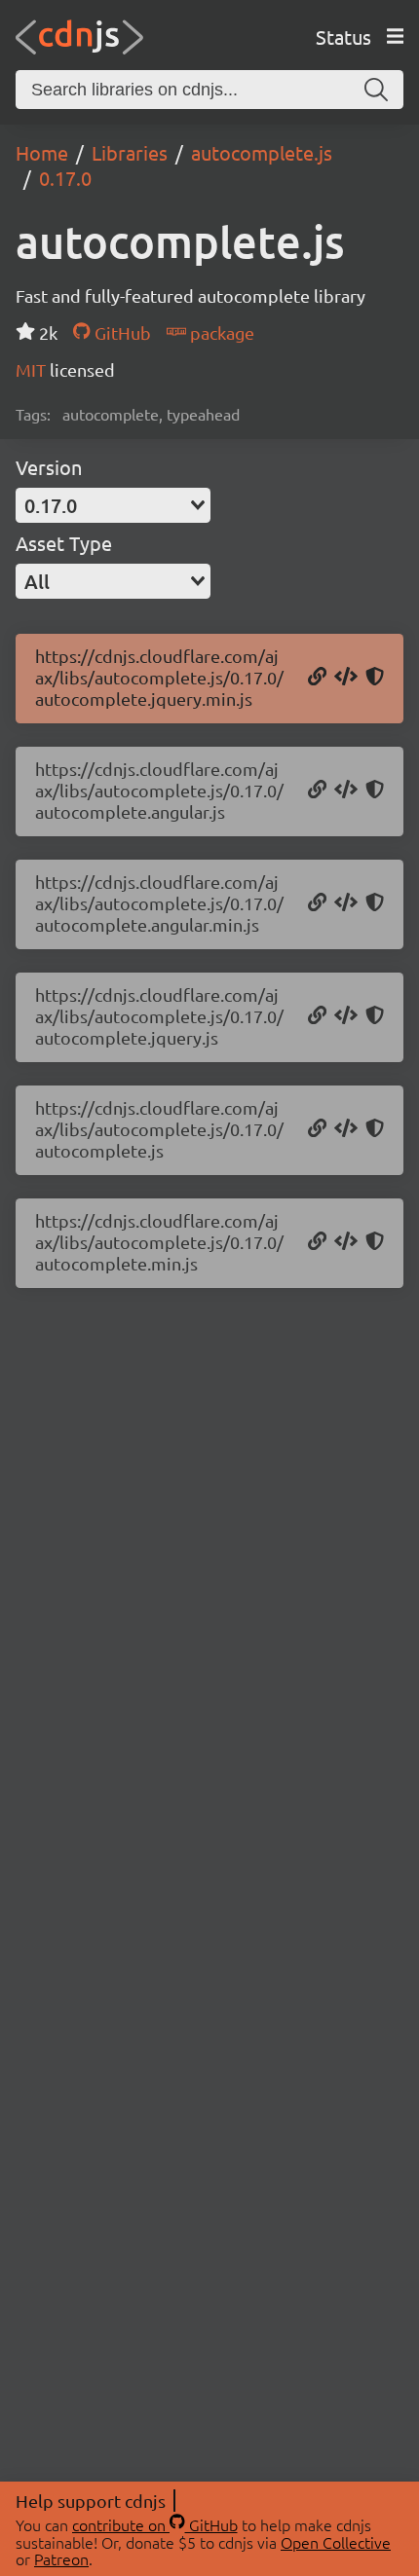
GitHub (120, 332)
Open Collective (336, 2542)
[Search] (376, 90)
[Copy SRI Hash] (375, 678)
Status (343, 37)
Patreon (61, 2558)
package (220, 332)
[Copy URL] (317, 678)
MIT (33, 369)
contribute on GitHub (155, 2524)
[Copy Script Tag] (346, 678)
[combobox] (113, 505)
